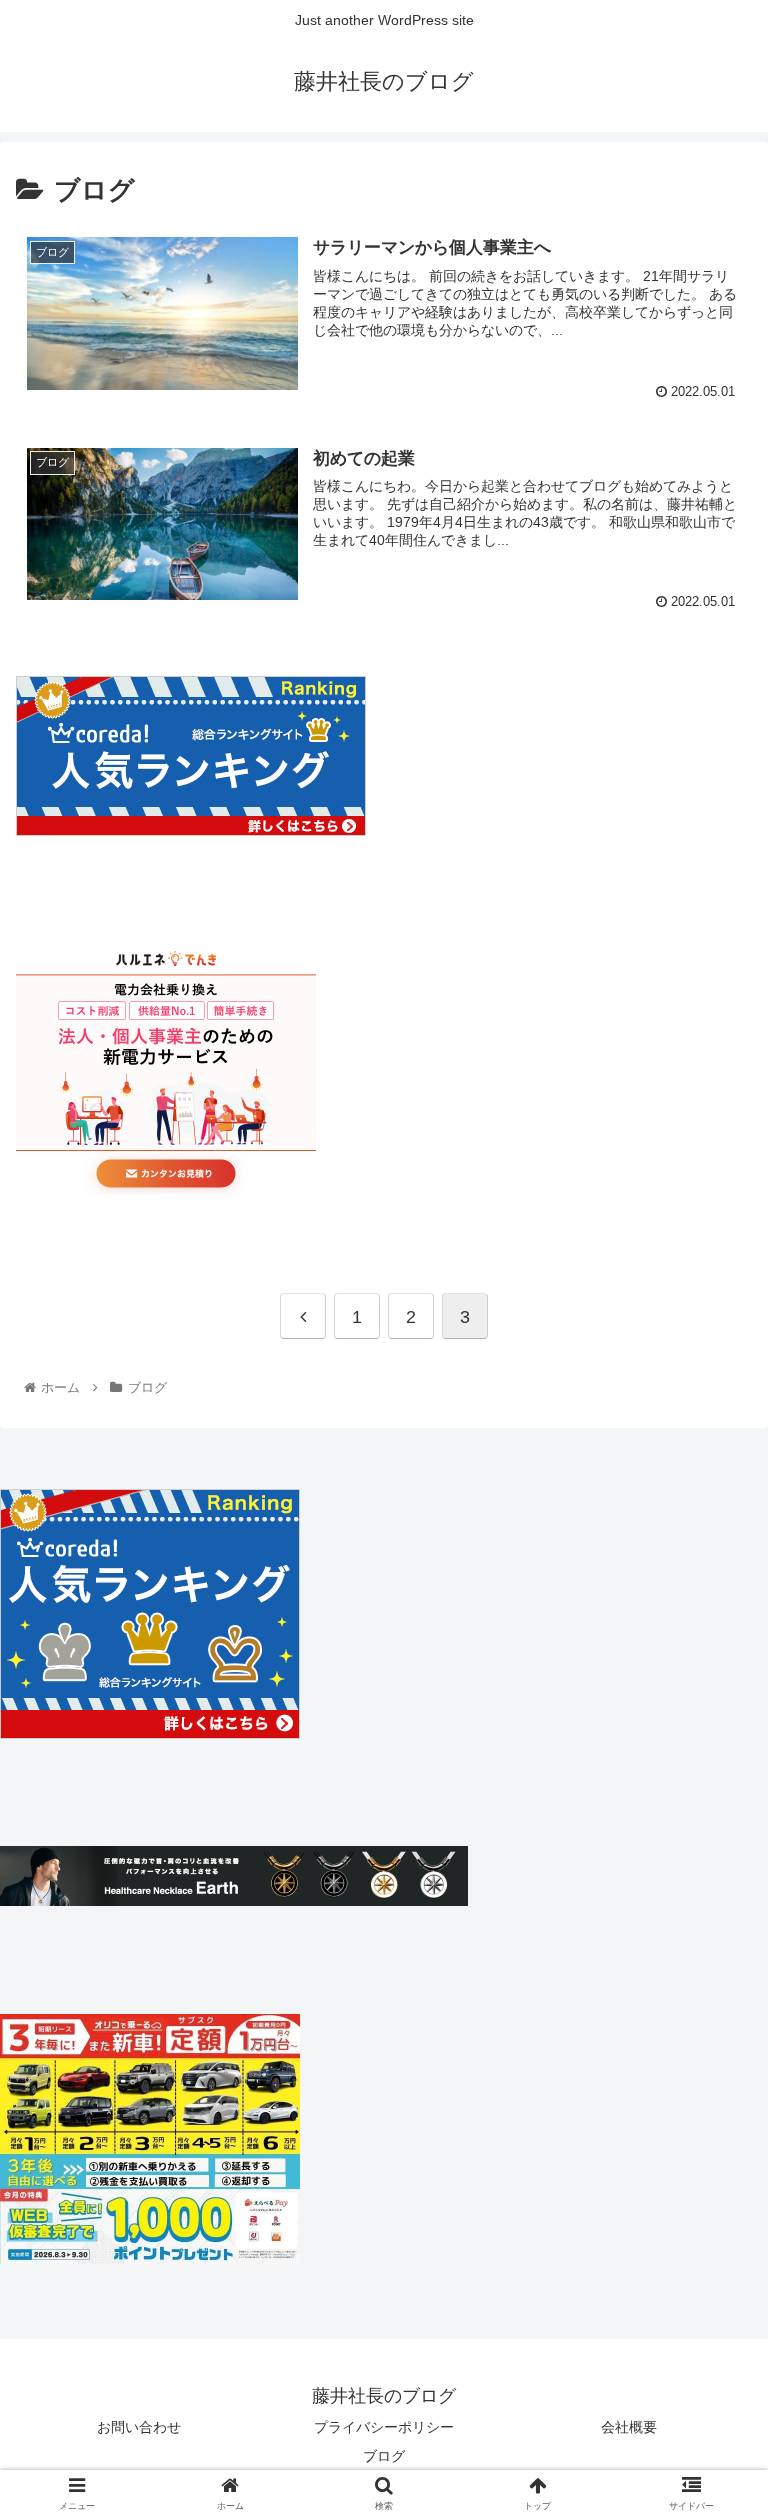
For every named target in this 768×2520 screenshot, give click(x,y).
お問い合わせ (139, 2427)
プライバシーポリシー (384, 2427)
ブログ (384, 2456)
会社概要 (629, 2427)
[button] (709, 1938)
